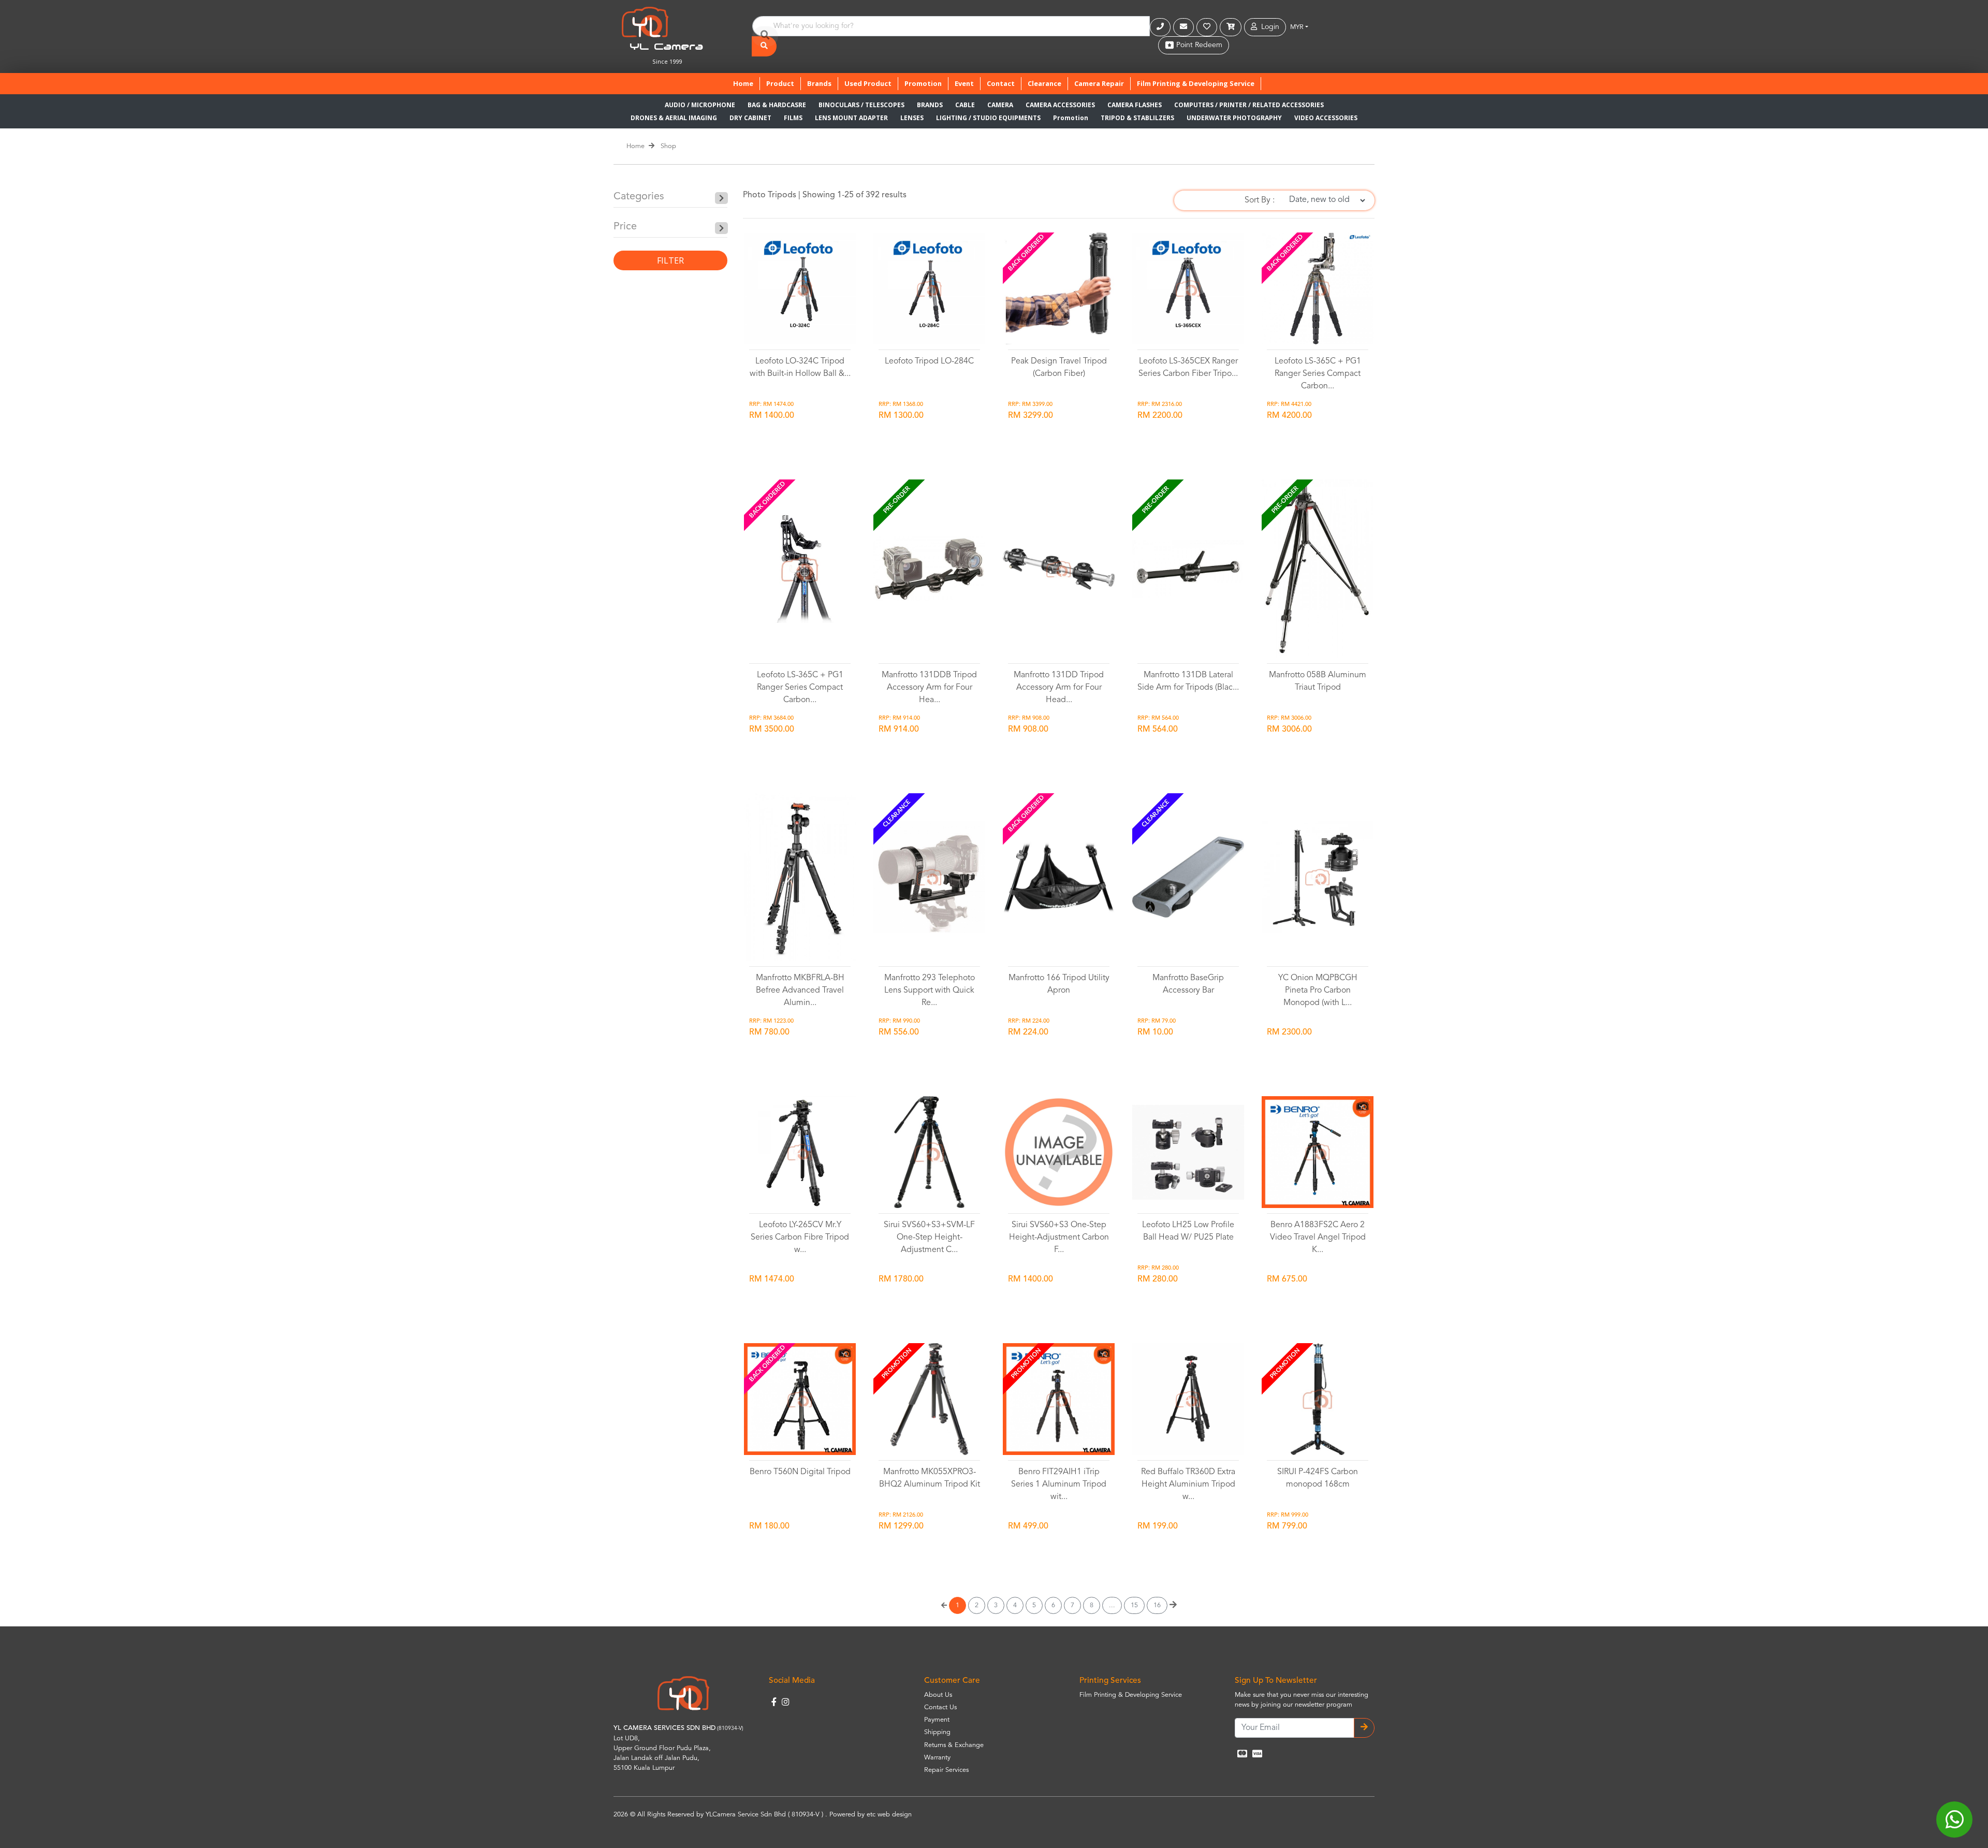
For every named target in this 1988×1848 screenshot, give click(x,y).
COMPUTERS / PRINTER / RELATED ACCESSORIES (1249, 105)
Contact (1001, 83)
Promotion (923, 83)
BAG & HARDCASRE (777, 105)
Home (746, 83)
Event (964, 83)
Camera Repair (1099, 83)
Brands (819, 83)
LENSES (912, 118)
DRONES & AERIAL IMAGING (674, 118)
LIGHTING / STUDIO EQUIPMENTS (988, 118)
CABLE (965, 105)
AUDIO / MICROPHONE (700, 105)
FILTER (670, 260)
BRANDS (930, 105)
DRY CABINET (750, 118)
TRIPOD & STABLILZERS (1137, 118)
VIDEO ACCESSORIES (1326, 118)
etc (871, 1815)
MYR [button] (1297, 27)
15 (1134, 1605)
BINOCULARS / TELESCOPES (861, 105)
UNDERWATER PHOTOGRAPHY (1234, 118)
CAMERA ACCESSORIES (1060, 105)
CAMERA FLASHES (1135, 105)
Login (1268, 27)
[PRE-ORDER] (929, 569)
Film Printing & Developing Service (1196, 83)
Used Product (868, 83)
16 (1157, 1605)
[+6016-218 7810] (1161, 27)
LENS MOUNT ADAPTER (851, 118)
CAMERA (1000, 105)
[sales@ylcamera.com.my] (1185, 27)
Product (780, 83)
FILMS (793, 118)
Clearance (1044, 83)
